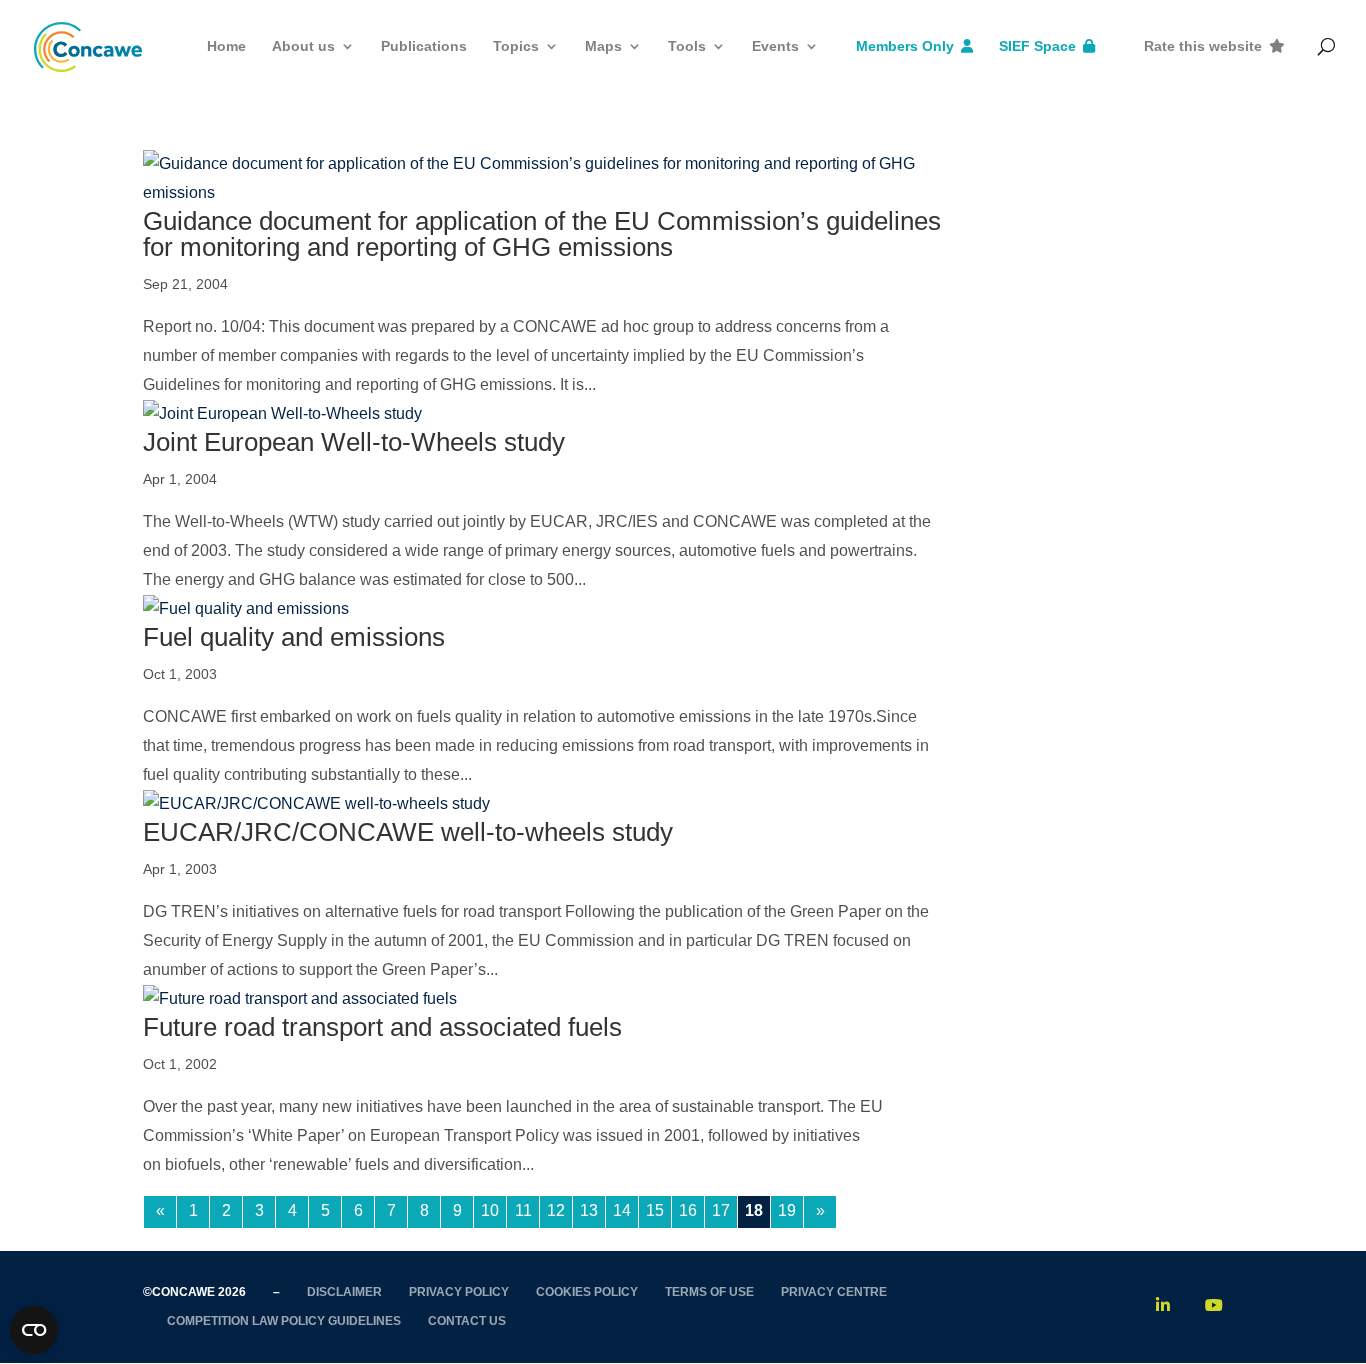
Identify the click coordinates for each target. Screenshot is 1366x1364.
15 (655, 1210)
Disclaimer (344, 1292)
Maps (603, 46)
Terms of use (709, 1292)
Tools (687, 46)
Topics (516, 46)
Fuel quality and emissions (294, 637)
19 (787, 1210)
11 (523, 1210)
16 (688, 1210)
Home (226, 46)
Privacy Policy (459, 1292)
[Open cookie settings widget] (34, 1330)
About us (303, 46)
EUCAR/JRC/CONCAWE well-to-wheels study (408, 832)
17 (721, 1210)
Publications (424, 46)
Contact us (467, 1321)
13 (589, 1210)
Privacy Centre (834, 1292)
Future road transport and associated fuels (382, 1027)
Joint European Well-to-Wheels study (354, 442)
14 (622, 1210)
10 (490, 1210)
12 (556, 1210)
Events (775, 46)
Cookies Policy (587, 1292)
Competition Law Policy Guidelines (284, 1321)
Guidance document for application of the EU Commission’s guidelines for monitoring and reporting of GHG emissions (542, 234)
